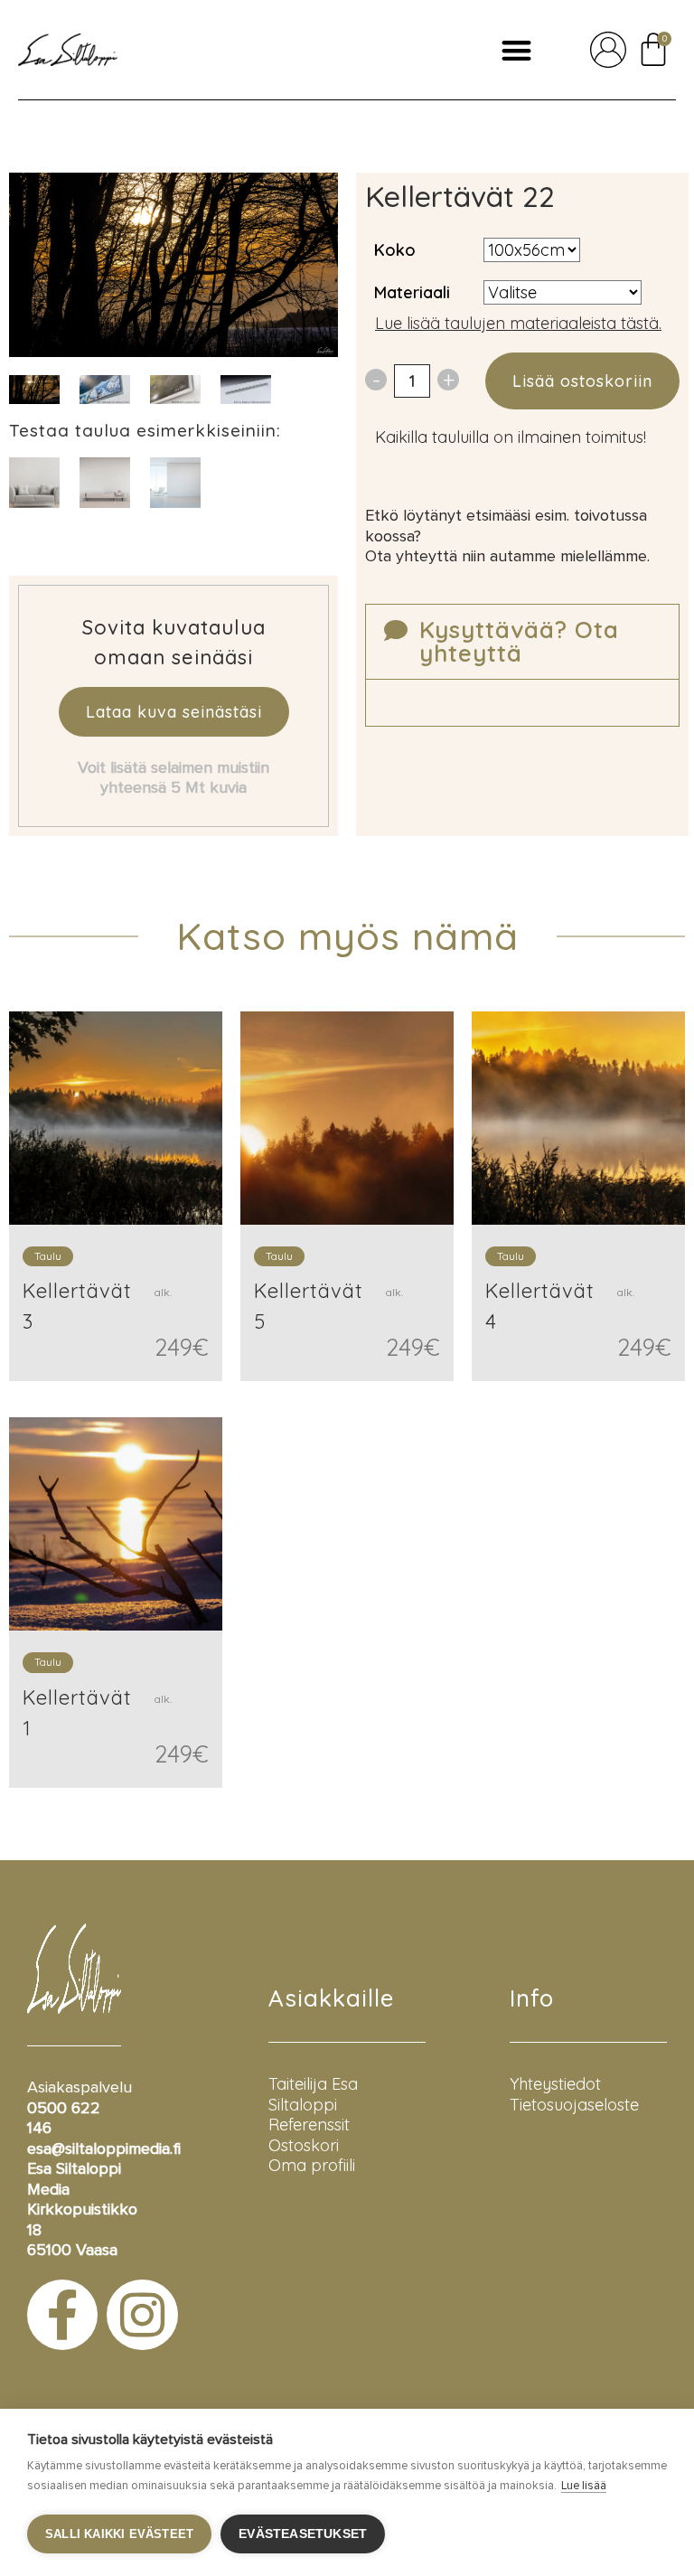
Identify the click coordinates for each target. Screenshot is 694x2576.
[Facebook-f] (62, 2315)
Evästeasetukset (303, 2534)
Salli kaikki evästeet (119, 2534)
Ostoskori (304, 2145)
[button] (516, 50)
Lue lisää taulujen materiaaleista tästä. (518, 323)
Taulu (48, 1256)
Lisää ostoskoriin (582, 381)
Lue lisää (584, 2486)
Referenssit (309, 2125)
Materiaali (412, 292)
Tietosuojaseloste (574, 2105)
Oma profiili (312, 2165)
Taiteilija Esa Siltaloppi (313, 2094)
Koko (395, 250)
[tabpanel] (105, 389)
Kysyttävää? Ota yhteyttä (519, 641)
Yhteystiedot (555, 2084)
